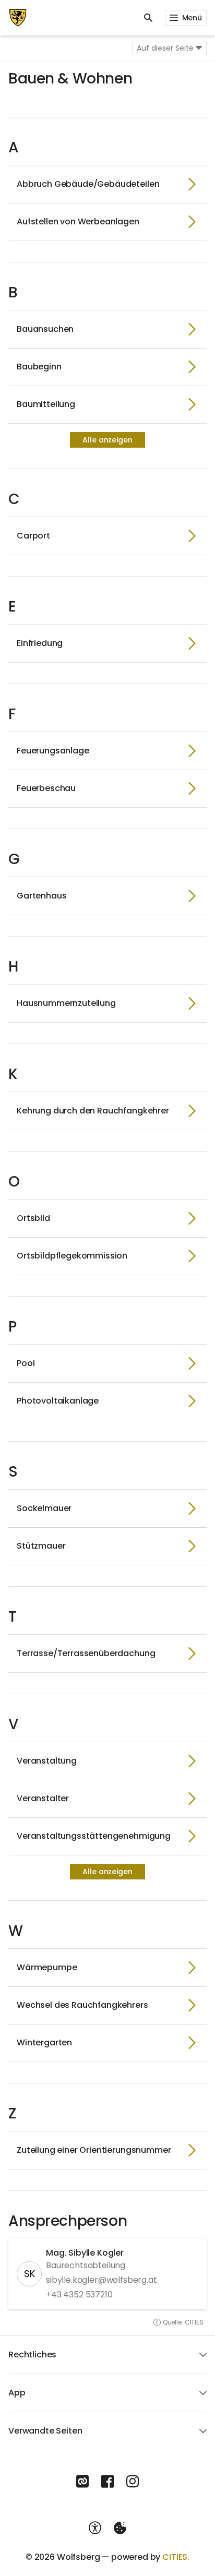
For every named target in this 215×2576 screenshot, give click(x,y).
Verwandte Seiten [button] (45, 2431)
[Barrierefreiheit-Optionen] (95, 2528)
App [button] (17, 2393)
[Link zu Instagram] (133, 2482)
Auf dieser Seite (165, 48)
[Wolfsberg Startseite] (18, 18)
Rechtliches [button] (32, 2355)
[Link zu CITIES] (82, 2482)
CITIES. (176, 2557)
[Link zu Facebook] (107, 2482)
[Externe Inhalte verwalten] (120, 2528)
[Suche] (148, 18)
